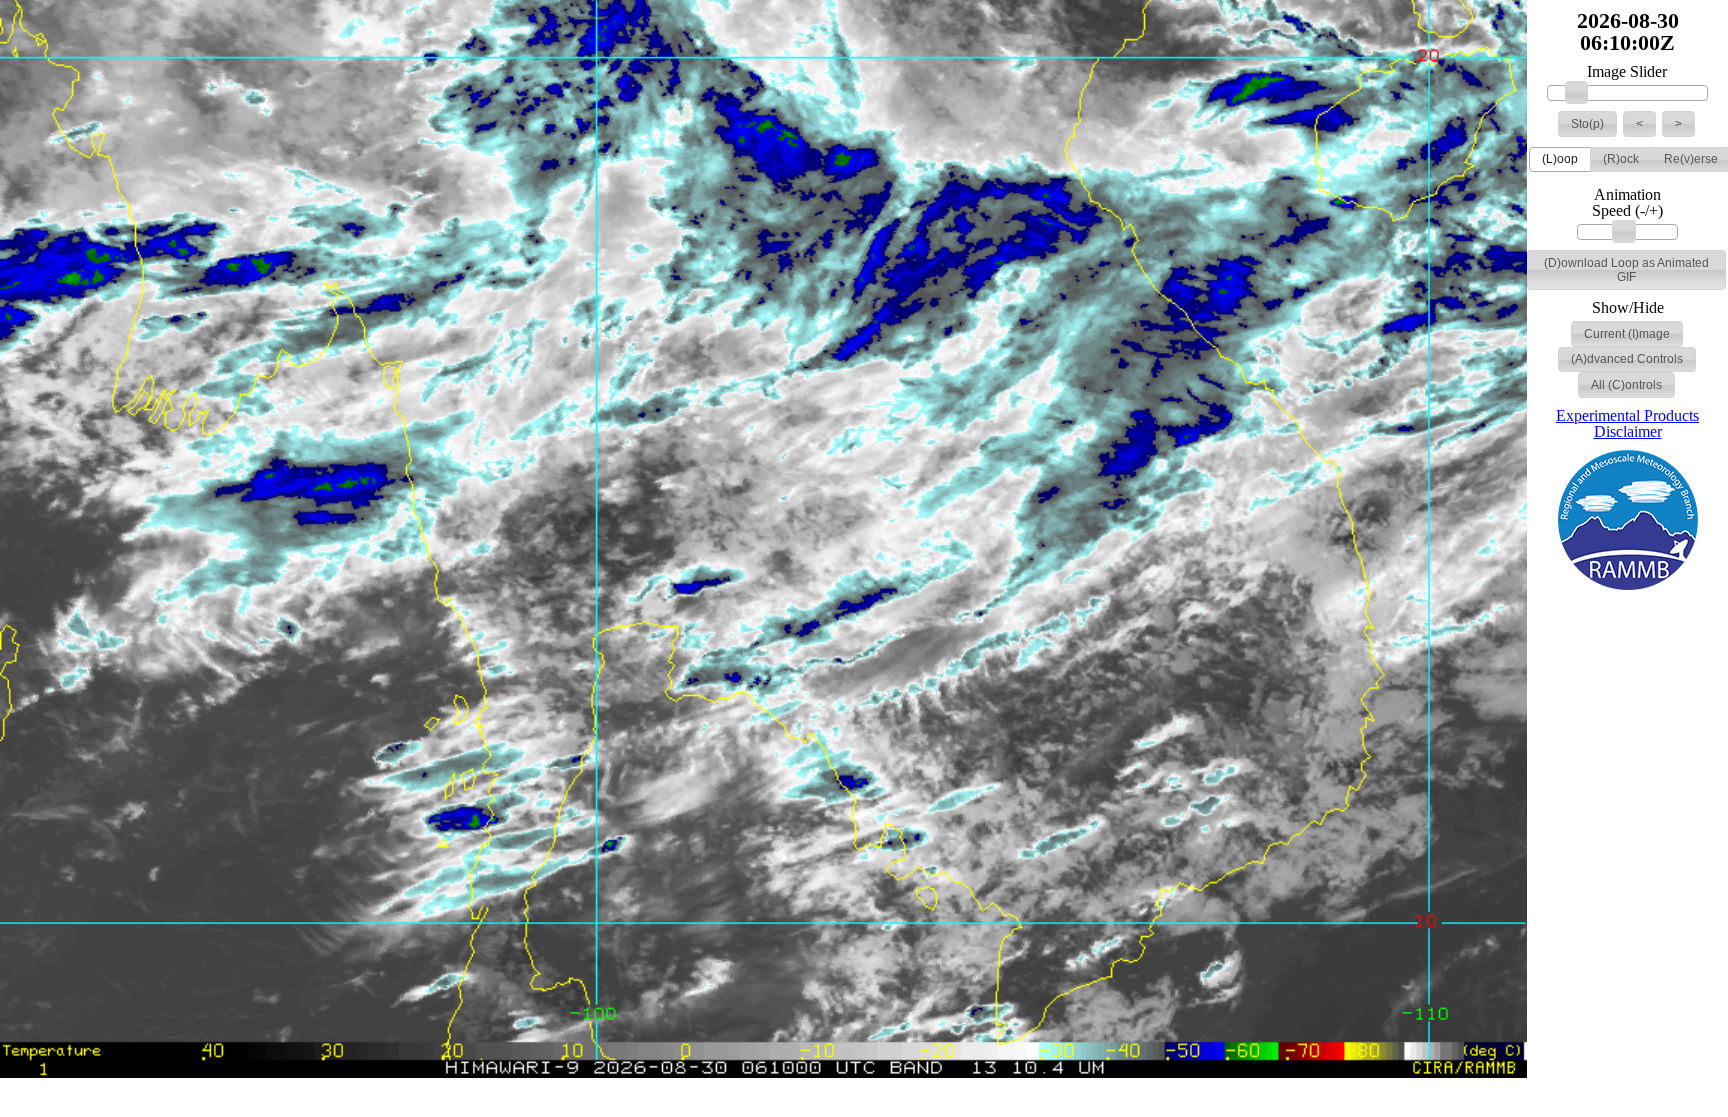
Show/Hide (1628, 308)
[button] (1587, 124)
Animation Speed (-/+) (1627, 203)
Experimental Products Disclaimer (1627, 423)
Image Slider (1627, 72)
